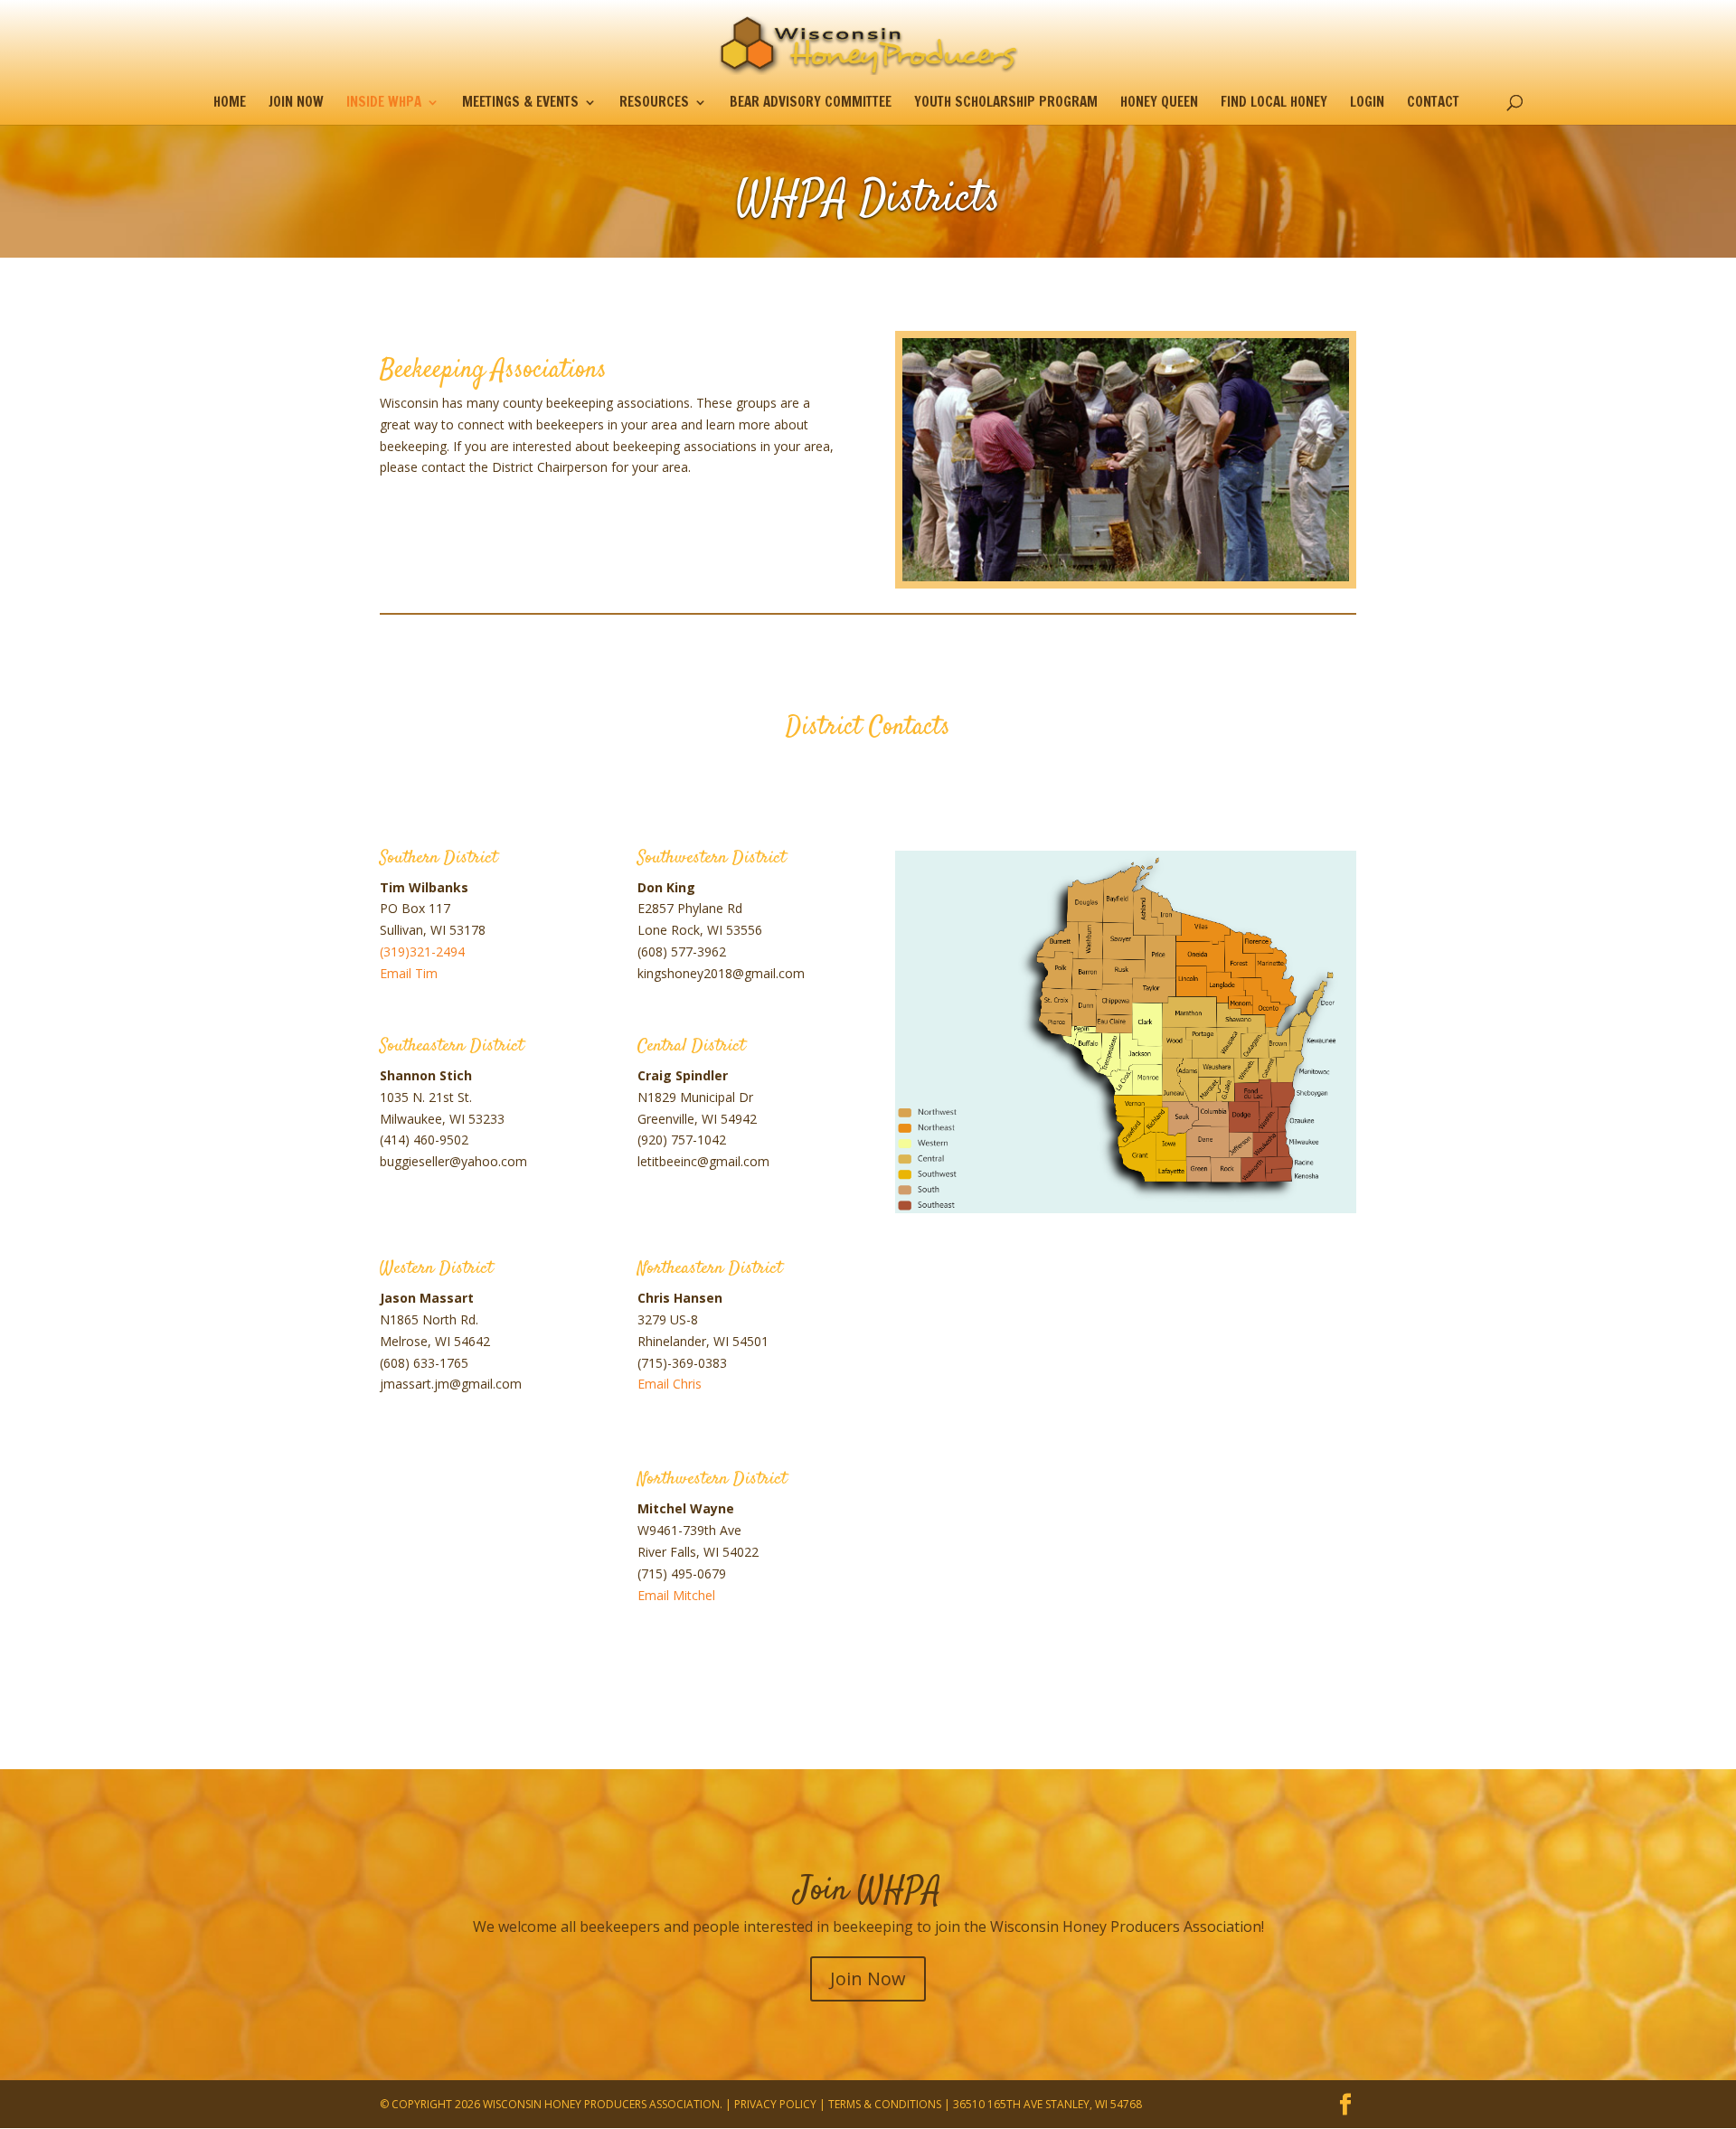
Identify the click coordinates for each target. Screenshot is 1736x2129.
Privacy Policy (775, 2104)
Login (1367, 104)
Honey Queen (1159, 104)
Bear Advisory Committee (811, 104)
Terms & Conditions (885, 2104)
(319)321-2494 (422, 951)
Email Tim (409, 973)
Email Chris (670, 1384)
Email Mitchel (676, 1595)
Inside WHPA (384, 104)
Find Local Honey (1274, 104)
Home (230, 104)
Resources (654, 104)
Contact (1433, 104)
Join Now (296, 104)
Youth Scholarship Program (1006, 104)
